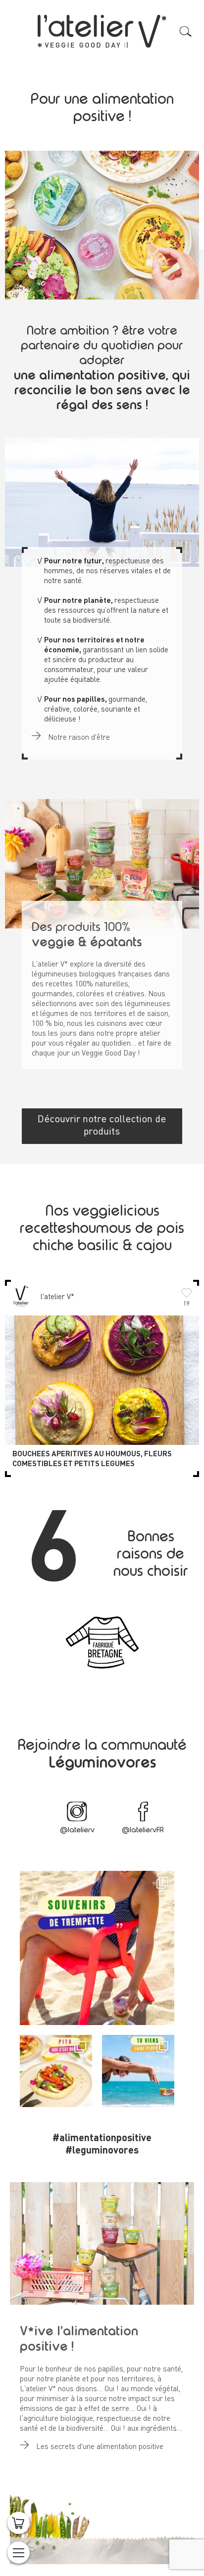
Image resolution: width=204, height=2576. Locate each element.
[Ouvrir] (97, 1948)
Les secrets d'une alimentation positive (99, 2447)
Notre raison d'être (78, 738)
